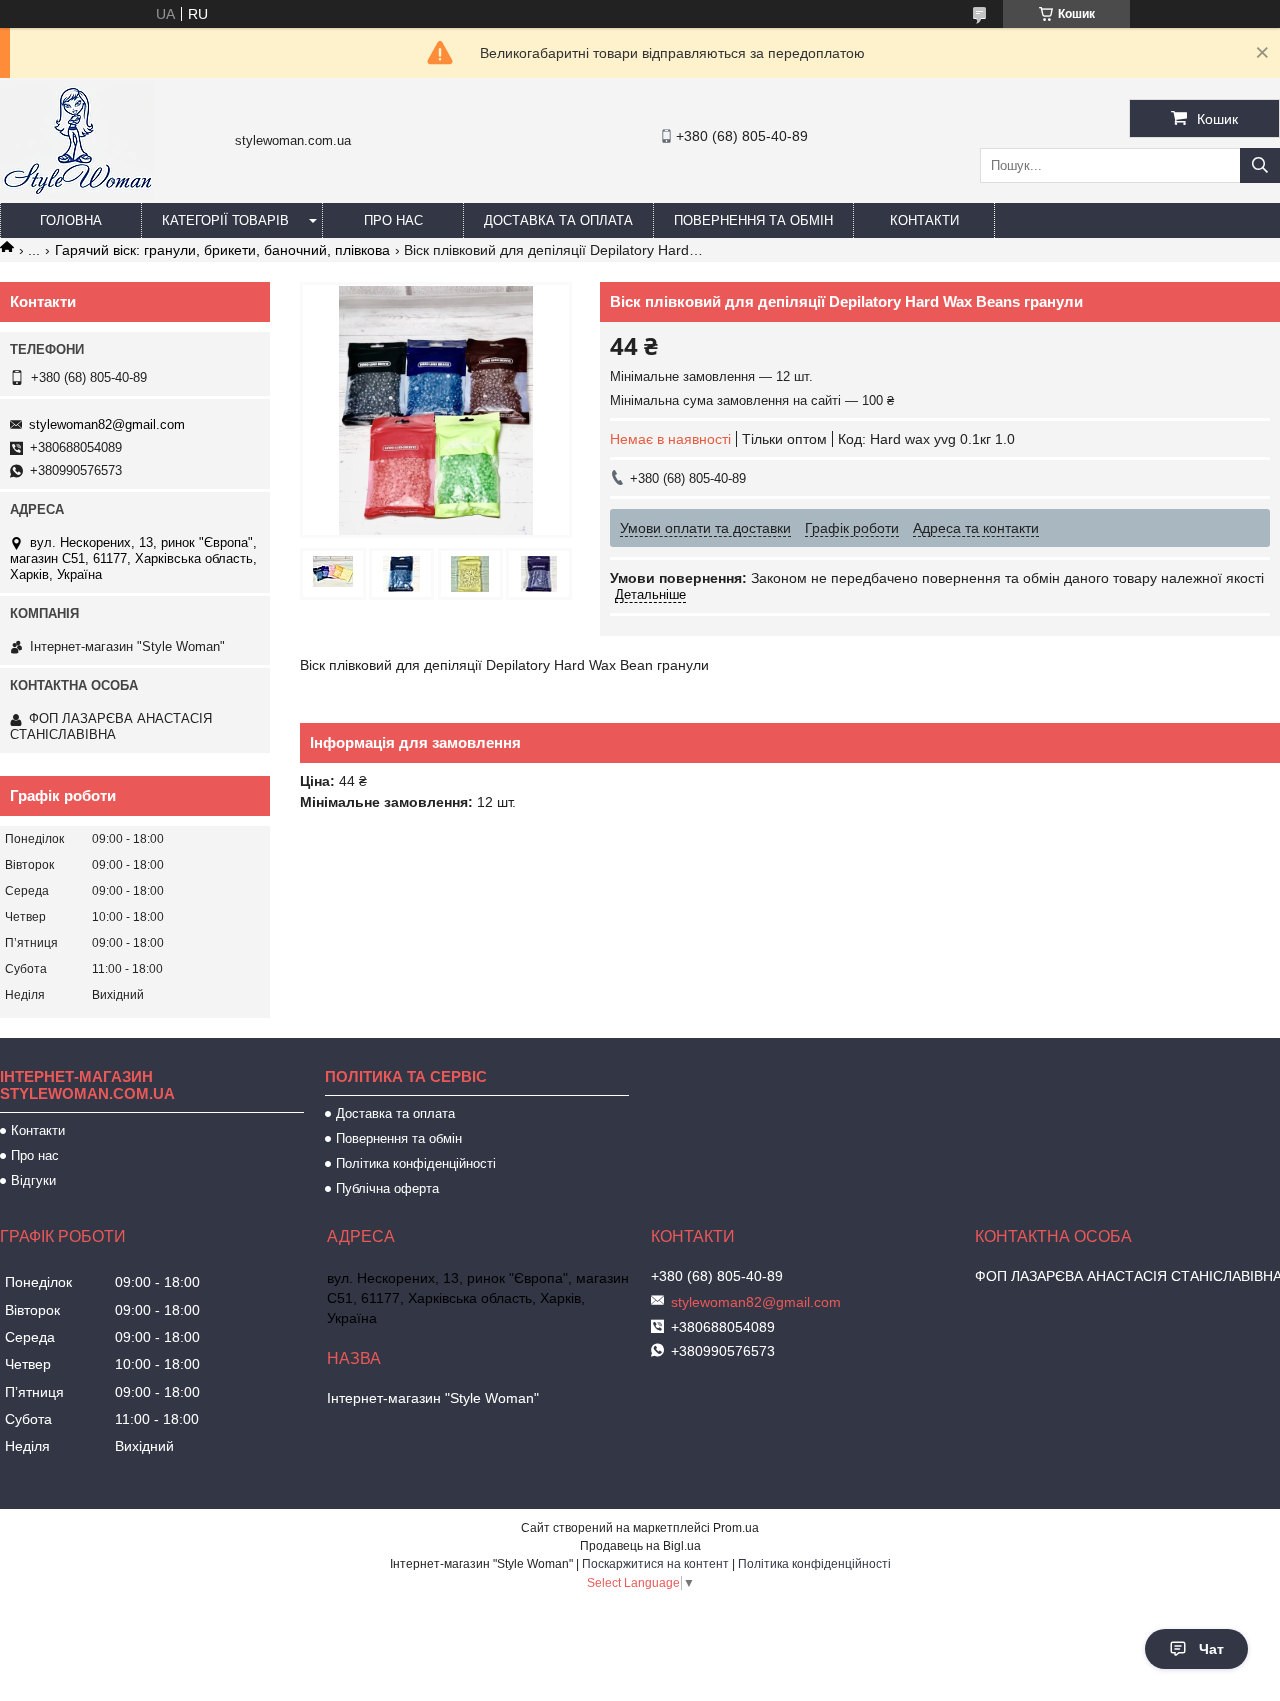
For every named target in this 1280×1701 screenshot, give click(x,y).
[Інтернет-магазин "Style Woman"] (77, 194)
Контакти (924, 220)
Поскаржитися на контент (655, 1564)
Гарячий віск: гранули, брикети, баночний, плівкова (222, 250)
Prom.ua (736, 1528)
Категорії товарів (225, 220)
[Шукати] (1260, 165)
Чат (1211, 1649)
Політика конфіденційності (416, 1163)
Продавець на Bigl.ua (640, 1546)
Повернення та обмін (753, 220)
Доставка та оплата (558, 220)
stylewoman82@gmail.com (107, 424)
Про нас (393, 220)
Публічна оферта (387, 1188)
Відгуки (33, 1180)
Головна (71, 220)
